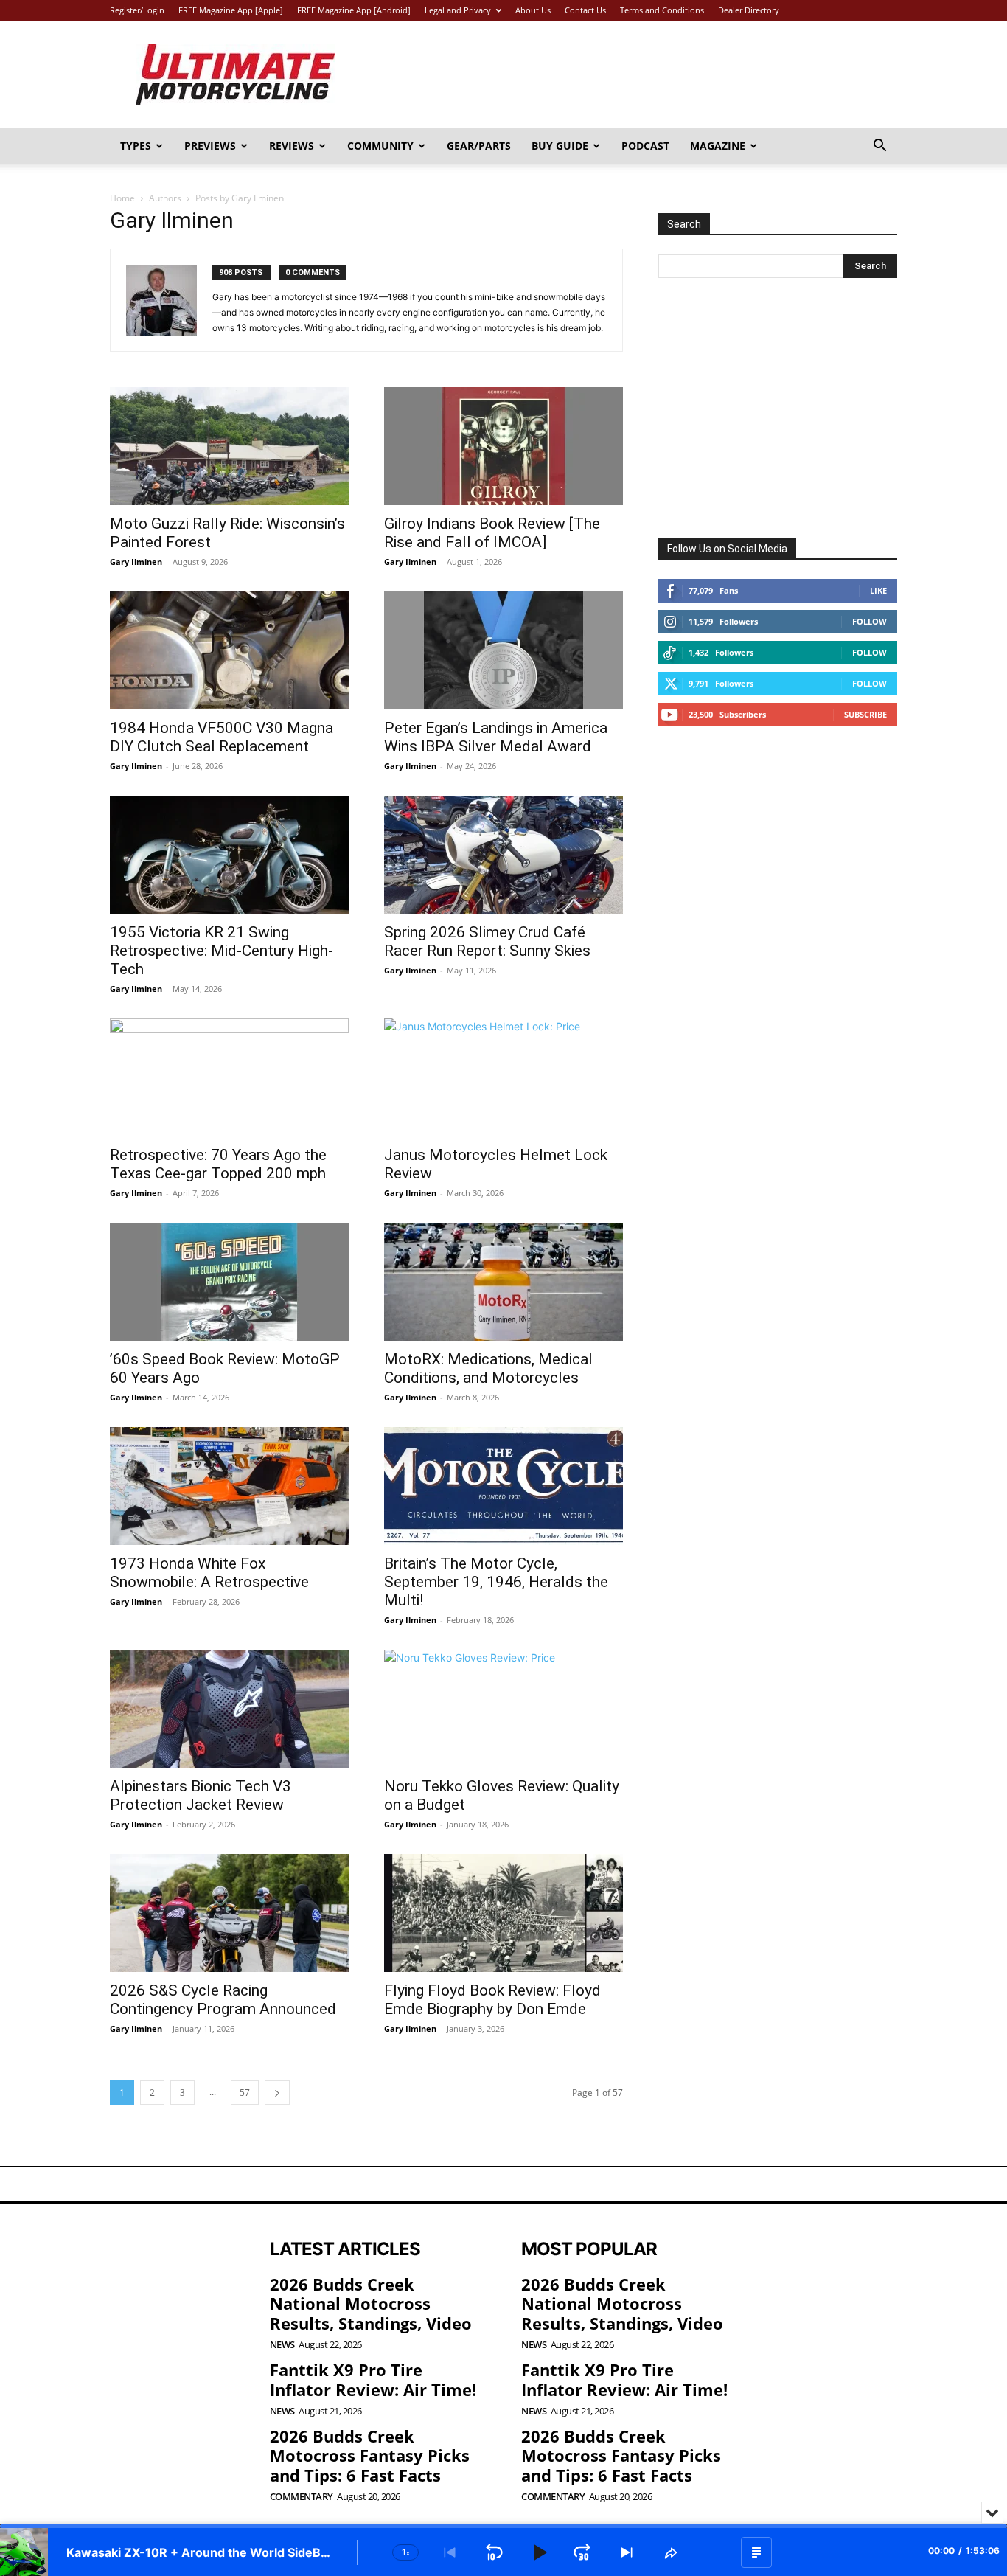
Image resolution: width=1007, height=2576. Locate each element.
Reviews (292, 146)
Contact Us (585, 10)
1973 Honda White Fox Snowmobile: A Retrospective (209, 1573)
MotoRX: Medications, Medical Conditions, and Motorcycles (488, 1368)
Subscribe (865, 714)
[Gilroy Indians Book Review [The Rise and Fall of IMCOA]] (503, 446)
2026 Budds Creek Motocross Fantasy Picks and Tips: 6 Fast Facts (370, 2455)
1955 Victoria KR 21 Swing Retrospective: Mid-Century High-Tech (222, 951)
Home (122, 198)
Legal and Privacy (458, 10)
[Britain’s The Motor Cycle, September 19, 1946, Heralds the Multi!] (503, 1486)
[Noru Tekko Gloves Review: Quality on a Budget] (503, 1709)
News (282, 2345)
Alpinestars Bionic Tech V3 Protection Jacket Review (201, 1795)
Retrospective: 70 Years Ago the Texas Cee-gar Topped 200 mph (218, 1164)
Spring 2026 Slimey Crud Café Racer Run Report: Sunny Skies (487, 941)
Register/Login (137, 10)
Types (136, 146)
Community (380, 146)
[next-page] (277, 2093)
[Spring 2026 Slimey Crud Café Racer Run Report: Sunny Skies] (503, 855)
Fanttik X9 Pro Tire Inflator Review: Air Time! (373, 2379)
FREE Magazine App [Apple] (231, 10)
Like (878, 590)
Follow (870, 621)
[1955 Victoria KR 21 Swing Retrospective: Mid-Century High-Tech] (229, 855)
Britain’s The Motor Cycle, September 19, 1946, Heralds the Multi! (496, 1582)
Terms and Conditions (662, 10)
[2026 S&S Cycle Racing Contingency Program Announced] (229, 1913)
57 (245, 2093)
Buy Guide (560, 146)
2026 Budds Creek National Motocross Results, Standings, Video (371, 2304)
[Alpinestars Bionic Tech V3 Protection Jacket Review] (229, 1709)
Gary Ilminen (136, 562)
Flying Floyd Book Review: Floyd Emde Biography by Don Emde (492, 2000)
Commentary (302, 2497)
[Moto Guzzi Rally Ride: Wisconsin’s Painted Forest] (229, 446)
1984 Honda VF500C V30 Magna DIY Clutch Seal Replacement (222, 737)
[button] (879, 147)
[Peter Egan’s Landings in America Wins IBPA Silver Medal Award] (503, 650)
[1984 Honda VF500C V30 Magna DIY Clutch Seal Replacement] (229, 650)
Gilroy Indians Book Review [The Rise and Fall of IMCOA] (492, 533)
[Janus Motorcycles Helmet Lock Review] (503, 1077)
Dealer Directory (749, 10)
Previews (210, 146)
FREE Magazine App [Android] (354, 10)
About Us (533, 10)
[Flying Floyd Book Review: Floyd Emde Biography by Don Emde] (503, 1913)
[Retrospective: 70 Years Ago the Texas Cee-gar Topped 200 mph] (229, 1077)
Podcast (645, 146)
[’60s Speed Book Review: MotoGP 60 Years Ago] (229, 1282)
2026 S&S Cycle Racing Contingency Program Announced (223, 2000)
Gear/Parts (479, 146)
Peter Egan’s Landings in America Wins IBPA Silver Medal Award (496, 737)
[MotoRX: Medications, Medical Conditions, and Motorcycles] (503, 1282)
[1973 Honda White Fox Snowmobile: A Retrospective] (229, 1486)
